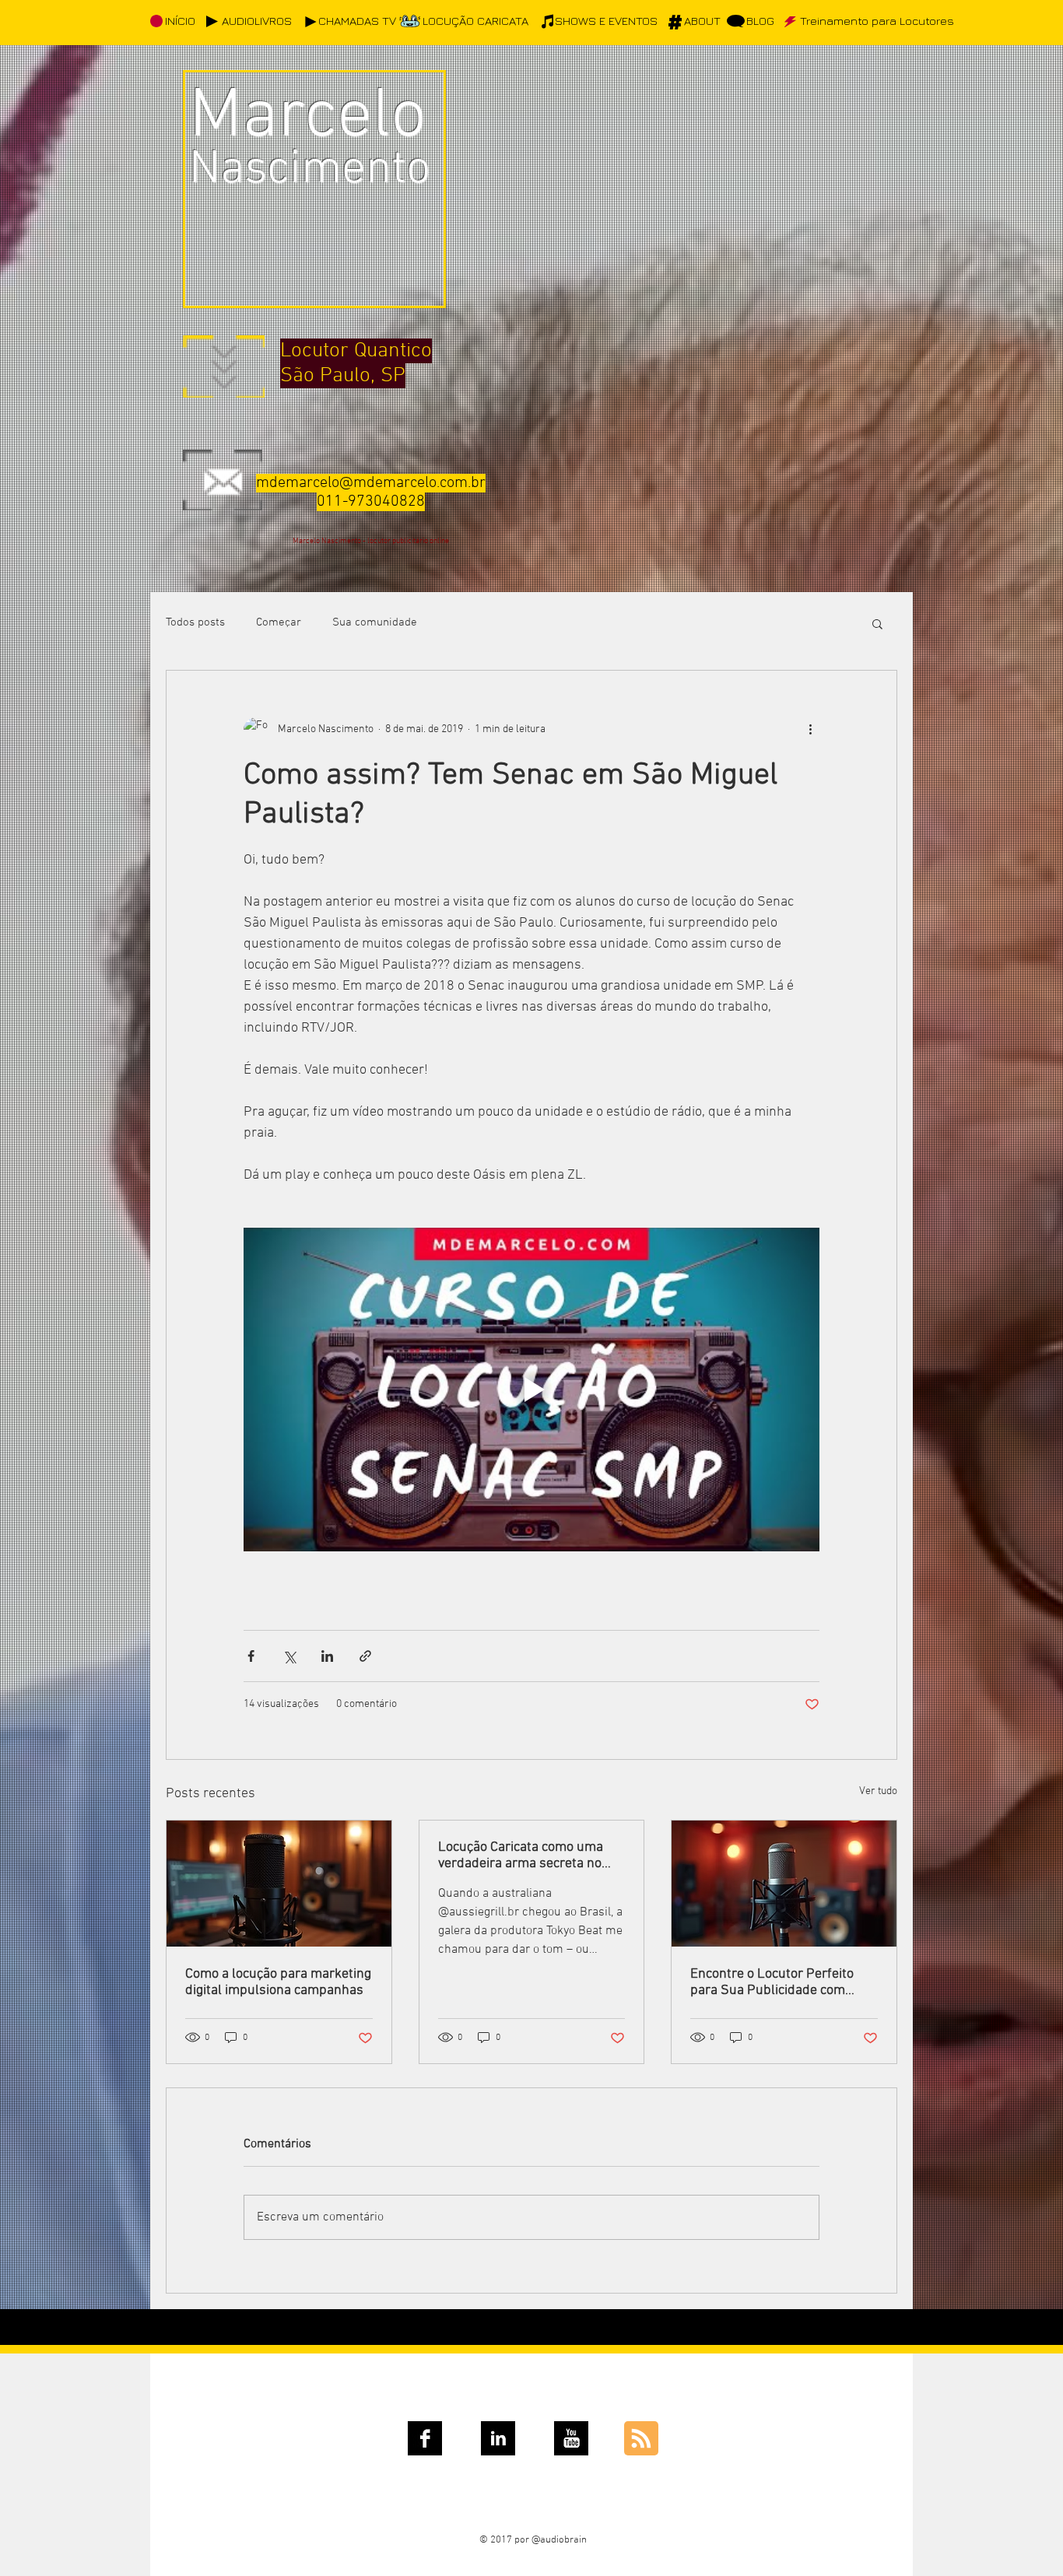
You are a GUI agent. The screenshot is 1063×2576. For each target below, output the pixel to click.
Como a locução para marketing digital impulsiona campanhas (278, 1982)
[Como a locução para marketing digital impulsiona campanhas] (279, 1884)
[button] (877, 623)
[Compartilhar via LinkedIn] (327, 1656)
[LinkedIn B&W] (498, 2438)
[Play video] (531, 1390)
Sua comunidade (375, 622)
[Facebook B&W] (425, 2438)
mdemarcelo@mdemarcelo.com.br (371, 483)
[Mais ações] (810, 730)
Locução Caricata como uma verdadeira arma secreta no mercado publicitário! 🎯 (521, 1856)
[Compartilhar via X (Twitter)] (289, 1656)
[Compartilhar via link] (365, 1656)
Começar (279, 622)
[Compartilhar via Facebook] (251, 1656)
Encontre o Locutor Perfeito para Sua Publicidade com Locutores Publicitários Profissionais (772, 1982)
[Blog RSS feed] (641, 2439)
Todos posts (195, 622)
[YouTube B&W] (571, 2438)
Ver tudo (878, 1791)
